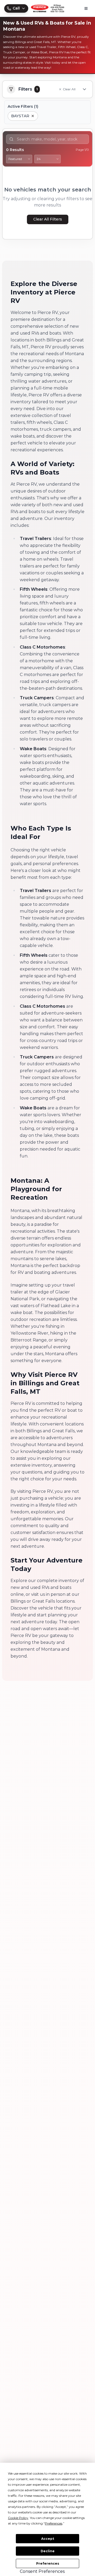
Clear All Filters (48, 219)
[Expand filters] (84, 89)
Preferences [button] (54, 2523)
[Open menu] (86, 8)
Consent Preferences (42, 2571)
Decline (48, 2551)
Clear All (69, 89)
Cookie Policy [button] (18, 2518)
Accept (48, 2539)
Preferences (48, 2563)
